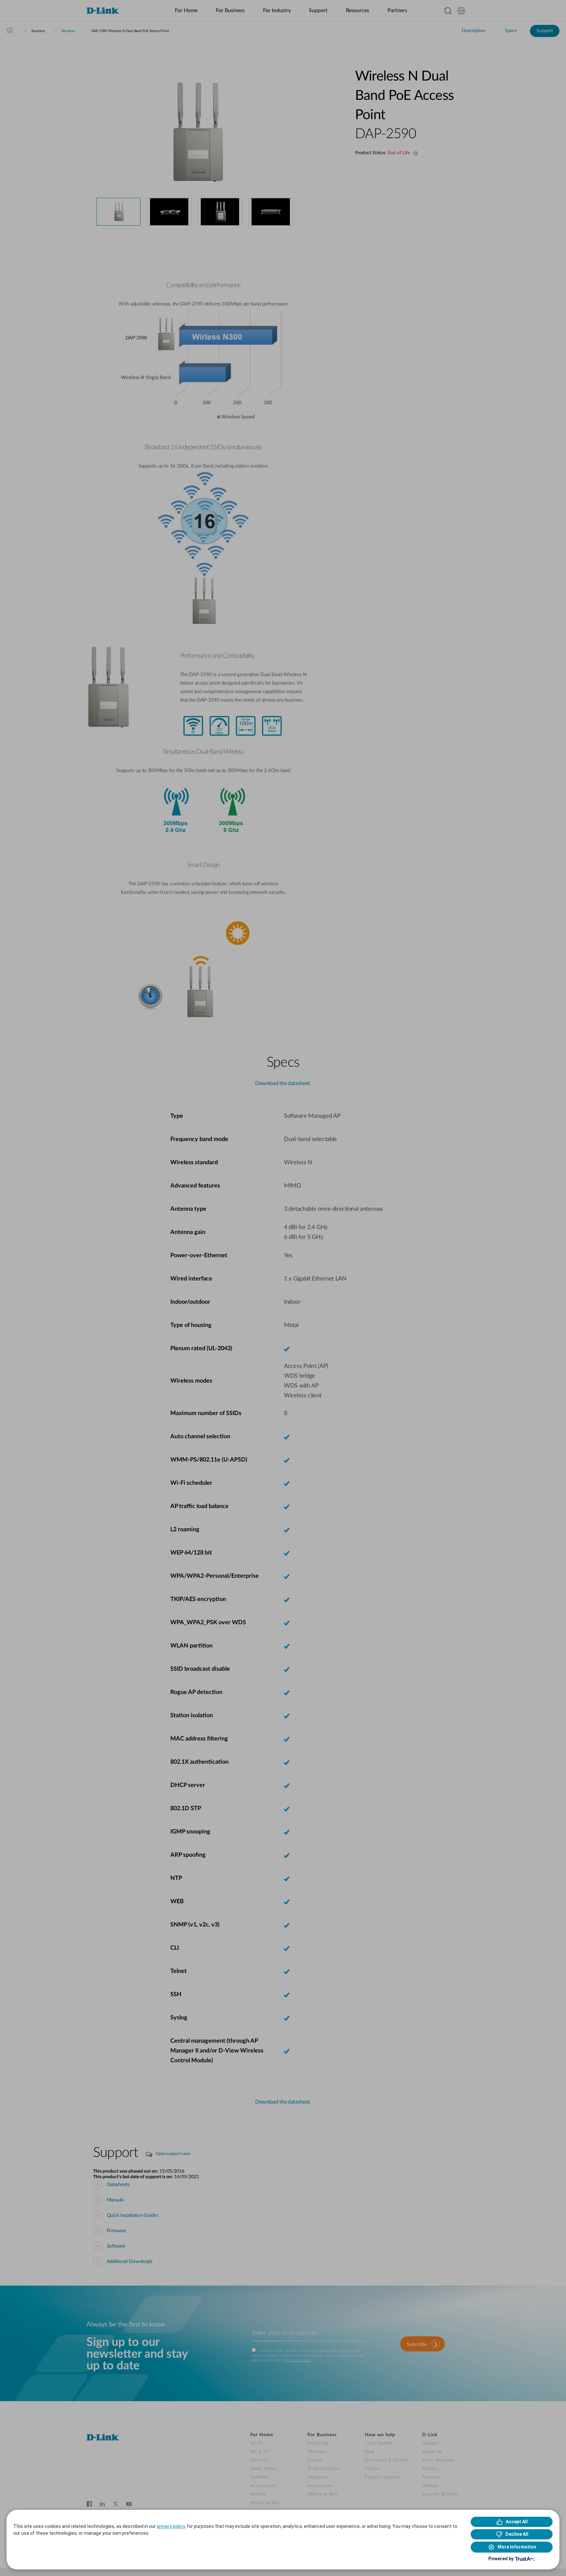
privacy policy (171, 2526)
